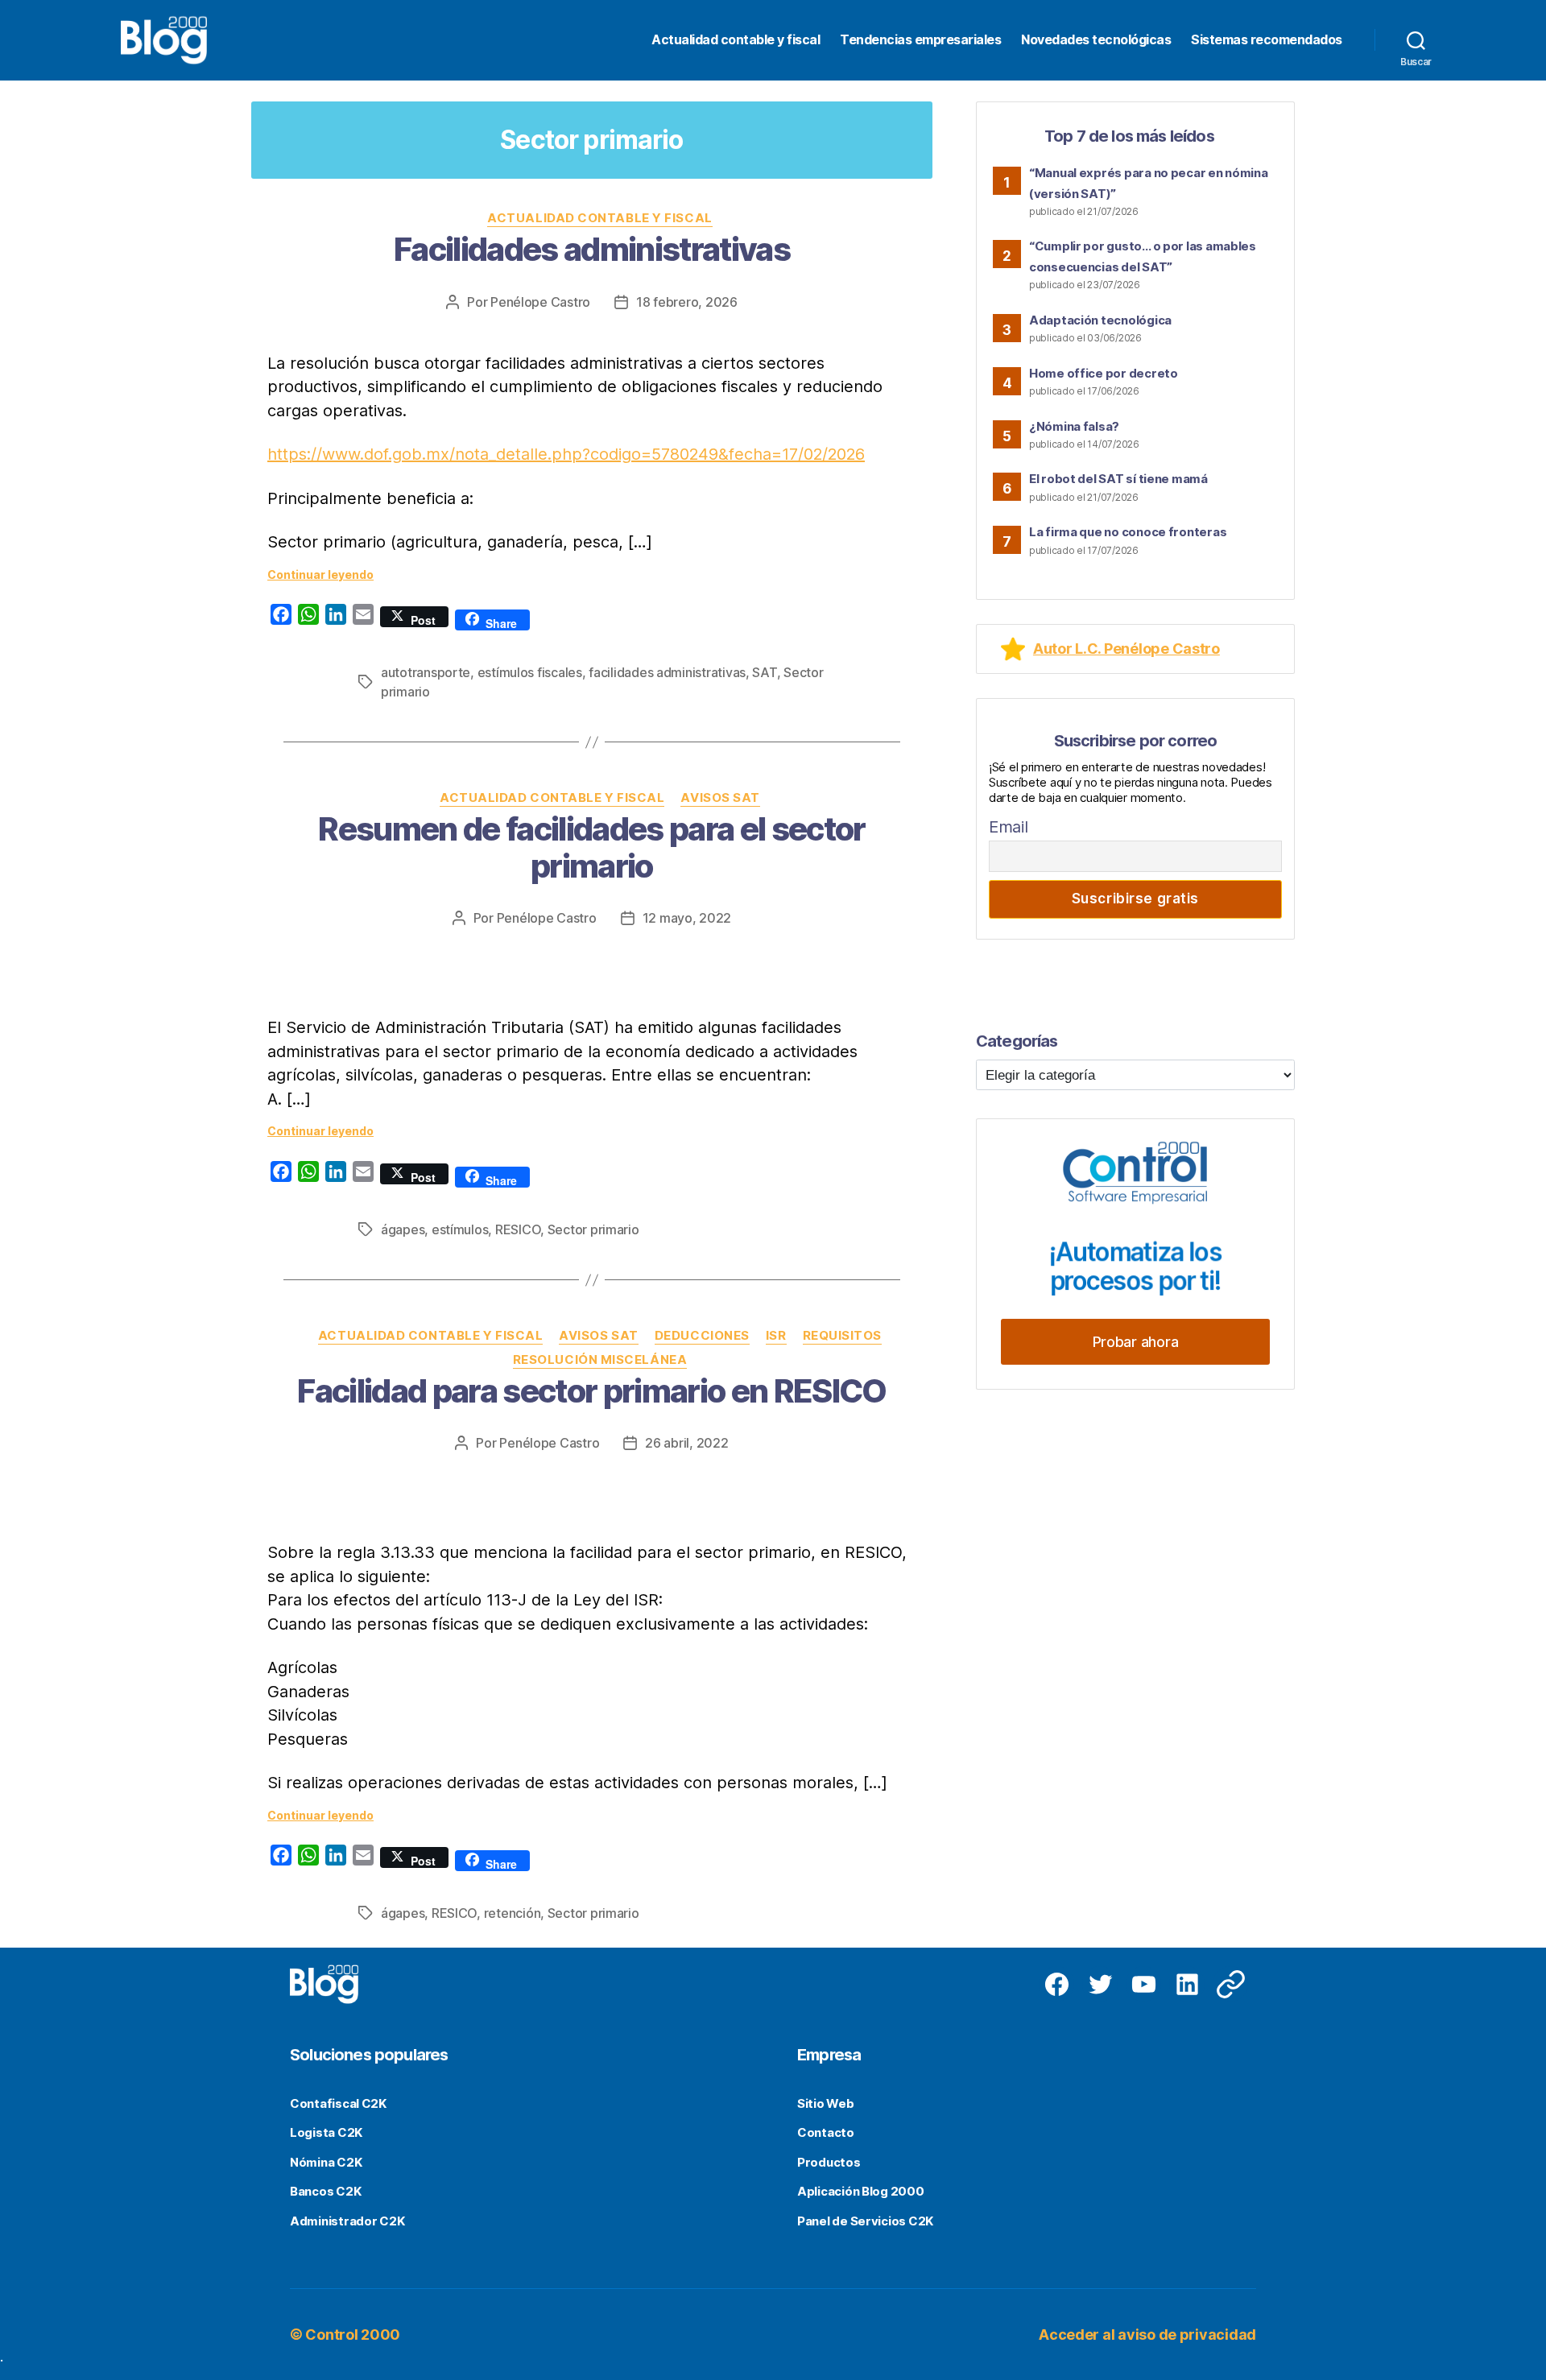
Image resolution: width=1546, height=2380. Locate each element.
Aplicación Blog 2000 (861, 2191)
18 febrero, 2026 (687, 302)
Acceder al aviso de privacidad (1147, 2335)
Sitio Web (826, 2103)
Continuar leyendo (320, 574)
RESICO (518, 1229)
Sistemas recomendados (1267, 40)
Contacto (826, 2132)
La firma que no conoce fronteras (1128, 532)
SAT (764, 672)
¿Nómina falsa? (1074, 426)
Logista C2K (326, 2132)
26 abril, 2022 (686, 1443)
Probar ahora (1136, 1342)
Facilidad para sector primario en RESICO (592, 1391)
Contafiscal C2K (338, 2103)
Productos (829, 2162)
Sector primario (593, 1229)
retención (513, 1913)
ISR (776, 1336)
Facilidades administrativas (592, 249)
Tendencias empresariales (920, 40)
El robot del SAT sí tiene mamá (1118, 479)
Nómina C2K (326, 2162)
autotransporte (426, 672)
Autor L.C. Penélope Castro (1126, 649)
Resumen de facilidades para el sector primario (592, 847)
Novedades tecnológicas (1096, 40)
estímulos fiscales (530, 672)
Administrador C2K (347, 2221)
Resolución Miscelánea (600, 1360)
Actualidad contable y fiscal (736, 40)
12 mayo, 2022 (687, 918)
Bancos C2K (325, 2191)
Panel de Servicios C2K (865, 2221)
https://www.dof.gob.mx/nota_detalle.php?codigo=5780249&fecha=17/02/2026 (566, 454)
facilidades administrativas (667, 672)
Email (1009, 827)
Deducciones (702, 1336)
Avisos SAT (720, 798)
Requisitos (843, 1336)
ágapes (403, 1229)
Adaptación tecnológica (1100, 320)
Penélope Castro (540, 302)
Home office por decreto (1104, 373)
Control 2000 (353, 2335)
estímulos (460, 1229)
